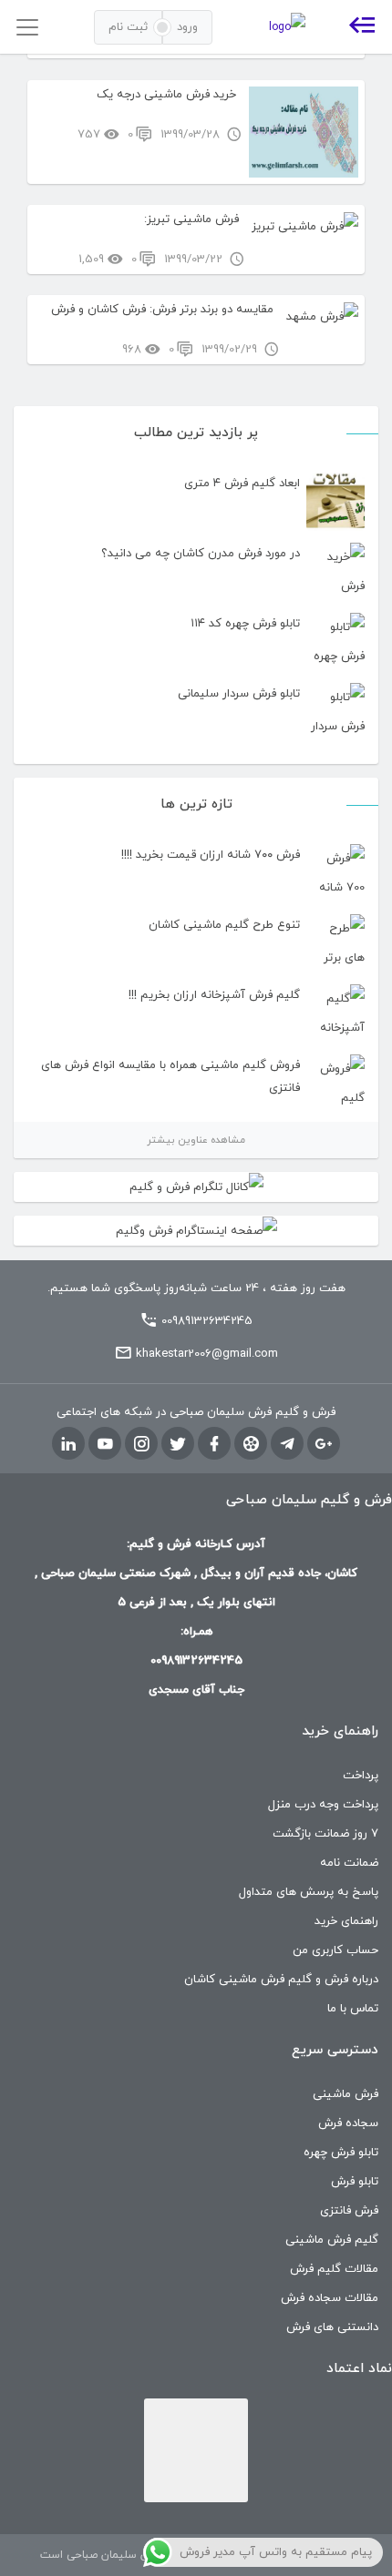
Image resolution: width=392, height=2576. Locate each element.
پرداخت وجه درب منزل (323, 1805)
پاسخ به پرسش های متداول (309, 1892)
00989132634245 (207, 1321)
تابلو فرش (355, 2182)
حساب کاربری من (335, 1950)
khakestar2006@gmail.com (207, 1354)
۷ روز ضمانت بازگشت (325, 1834)
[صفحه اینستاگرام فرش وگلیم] (196, 1231)
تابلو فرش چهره (341, 2153)
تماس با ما (353, 2009)
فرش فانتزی (349, 2211)
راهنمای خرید (346, 1921)
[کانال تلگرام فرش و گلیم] (196, 1187)
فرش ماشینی (346, 2094)
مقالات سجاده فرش (330, 2298)
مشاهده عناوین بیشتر (196, 1140)
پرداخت (361, 1776)
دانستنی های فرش (332, 2327)
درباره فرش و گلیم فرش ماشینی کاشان (281, 1980)
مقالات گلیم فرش (334, 2269)
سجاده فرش (348, 2123)
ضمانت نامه (349, 1863)
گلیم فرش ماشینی (332, 2240)
